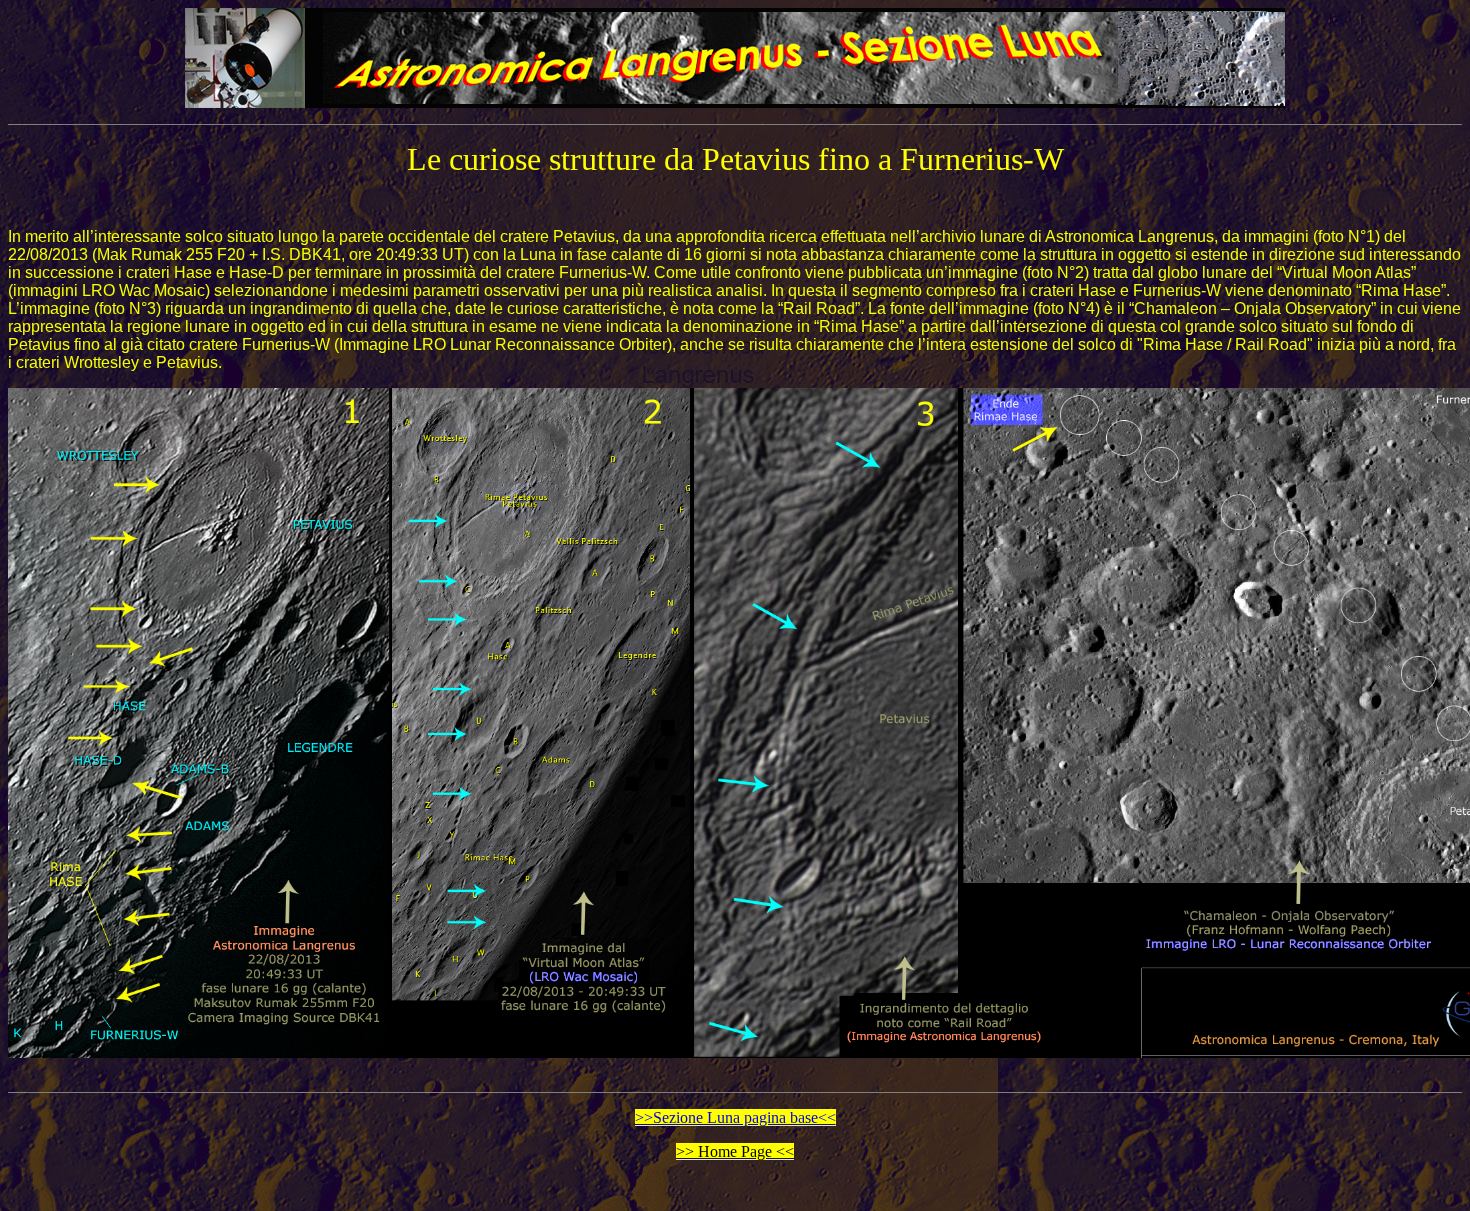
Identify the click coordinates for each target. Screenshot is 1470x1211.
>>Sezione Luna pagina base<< (735, 1117)
